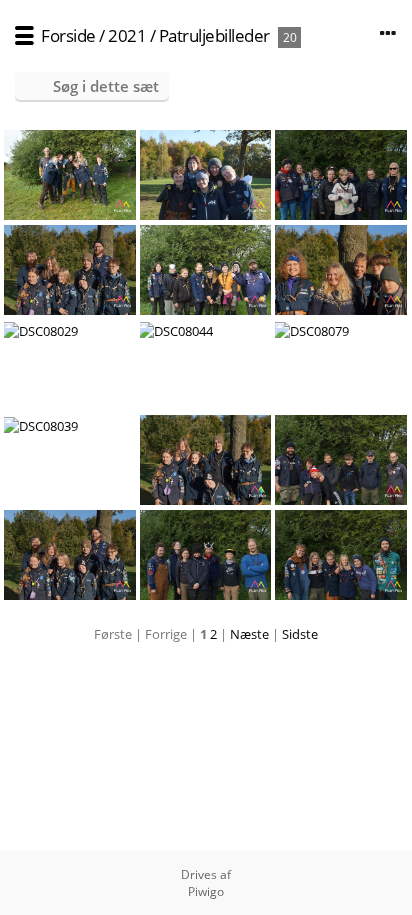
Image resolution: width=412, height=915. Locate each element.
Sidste (300, 634)
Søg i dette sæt (106, 86)
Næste (249, 634)
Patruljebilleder (214, 35)
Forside (68, 35)
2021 (127, 35)
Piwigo (206, 891)
